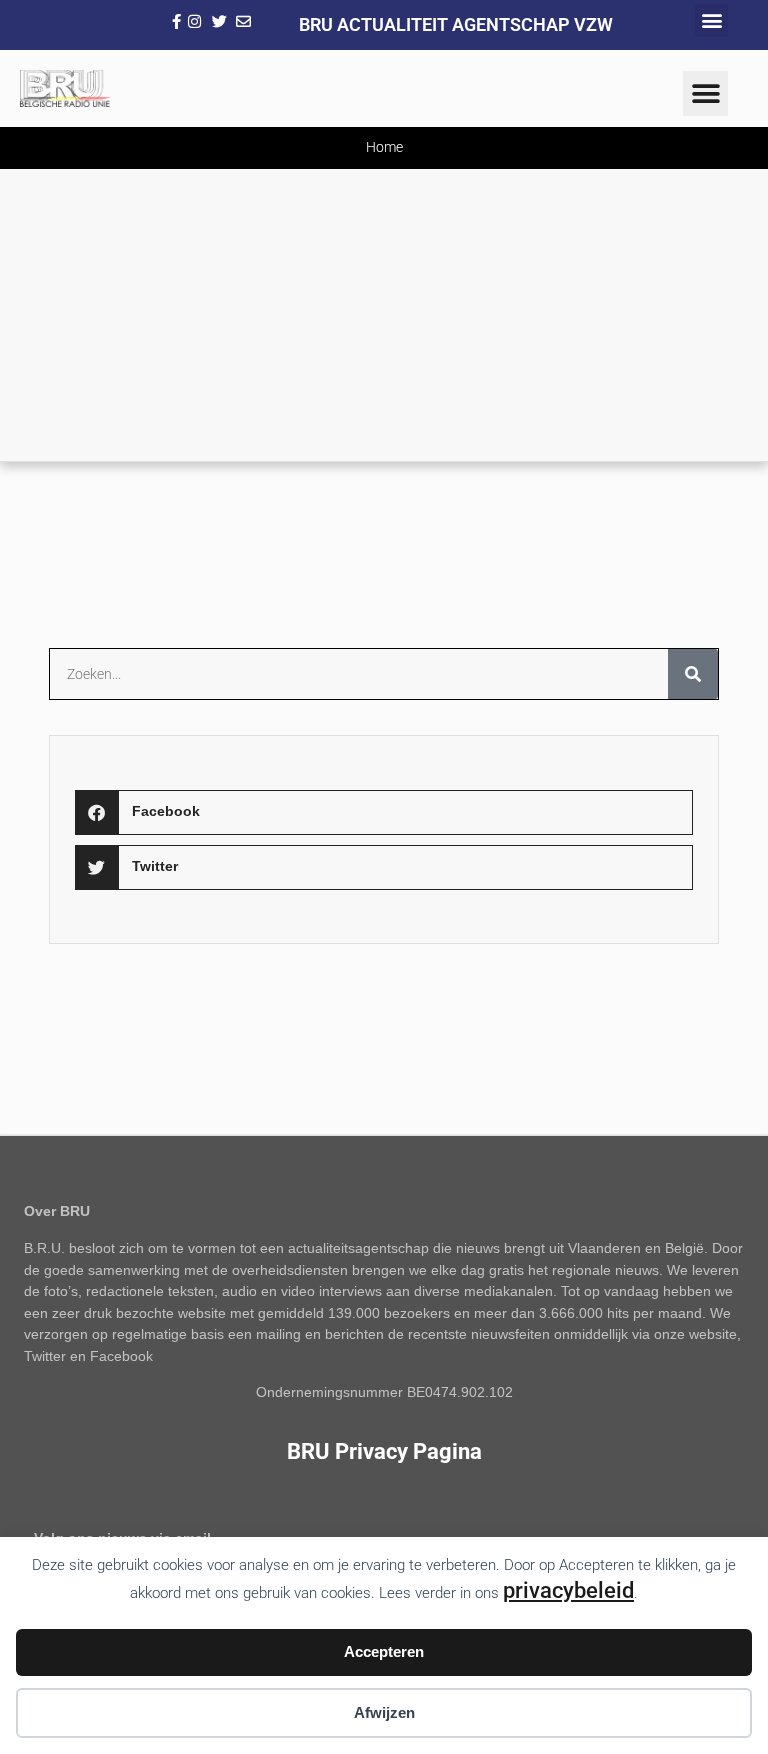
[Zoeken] (693, 674)
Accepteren (384, 1651)
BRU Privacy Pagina (384, 1451)
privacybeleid (568, 1590)
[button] (711, 20)
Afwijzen (384, 1712)
